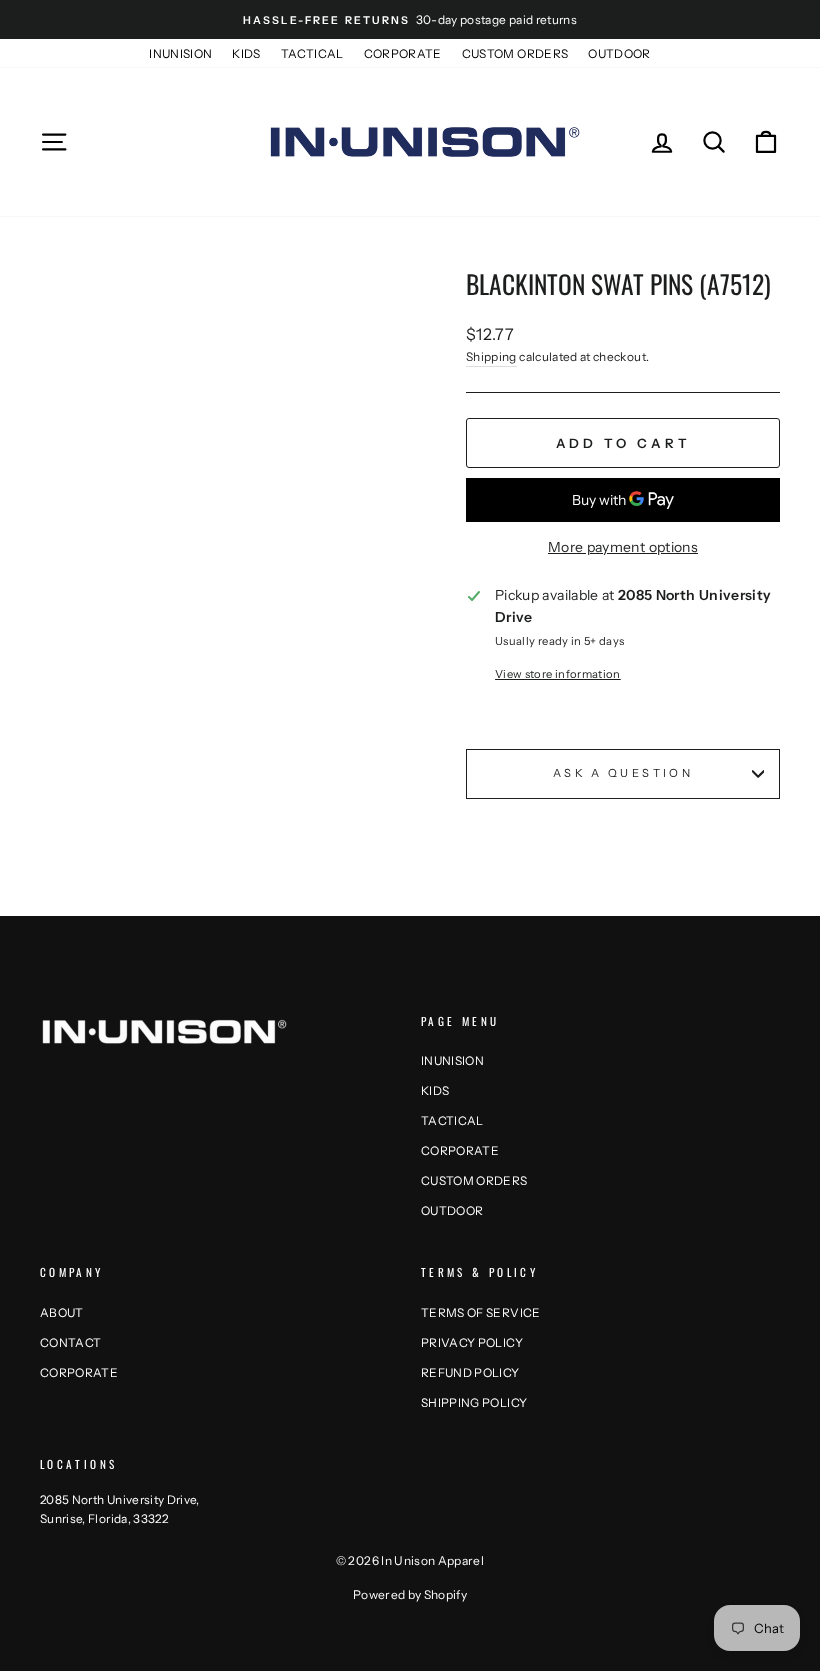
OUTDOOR (619, 53)
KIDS (246, 53)
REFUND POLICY (470, 1372)
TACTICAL (312, 53)
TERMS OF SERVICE (481, 1312)
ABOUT (62, 1312)
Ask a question (623, 773)
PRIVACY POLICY (472, 1342)
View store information (558, 674)
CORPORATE (403, 53)
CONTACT (70, 1342)
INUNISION (180, 53)
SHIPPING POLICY (474, 1402)
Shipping (491, 356)
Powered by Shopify (410, 1594)
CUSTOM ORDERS (515, 53)
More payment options (623, 547)
